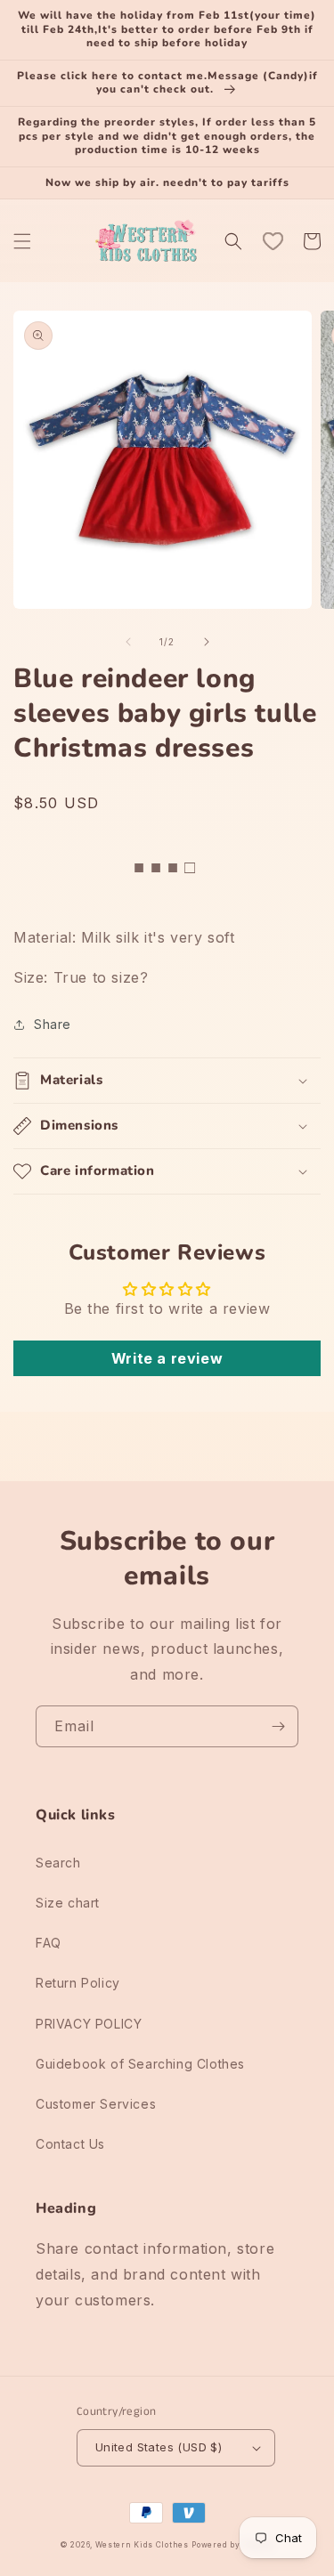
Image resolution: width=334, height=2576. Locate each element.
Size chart (68, 1903)
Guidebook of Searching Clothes (140, 2064)
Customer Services (96, 2104)
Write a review (167, 1358)
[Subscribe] (278, 1726)
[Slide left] (128, 642)
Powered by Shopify (233, 2545)
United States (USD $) (159, 2447)
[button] (22, 241)
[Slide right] (207, 642)
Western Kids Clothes (142, 2545)
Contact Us (70, 2144)
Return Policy (78, 1983)
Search (58, 1863)
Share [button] (53, 1024)
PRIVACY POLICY (89, 2024)
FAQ (49, 1943)
